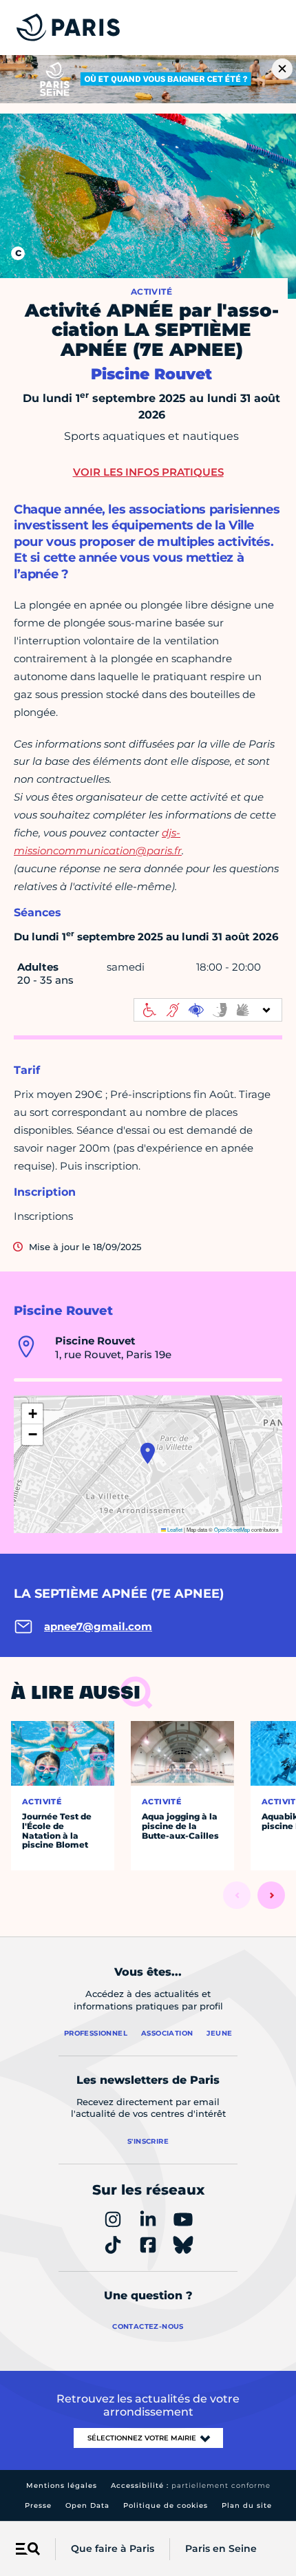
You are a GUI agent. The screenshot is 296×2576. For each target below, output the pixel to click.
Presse (38, 2505)
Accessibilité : (191, 2485)
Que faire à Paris (113, 2548)
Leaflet (174, 1529)
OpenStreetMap (232, 1529)
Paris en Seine (221, 2548)
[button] (148, 1453)
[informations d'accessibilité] (208, 1010)
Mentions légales (62, 2485)
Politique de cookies (166, 2505)
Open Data (87, 2505)
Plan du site (247, 2505)
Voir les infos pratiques (148, 472)
